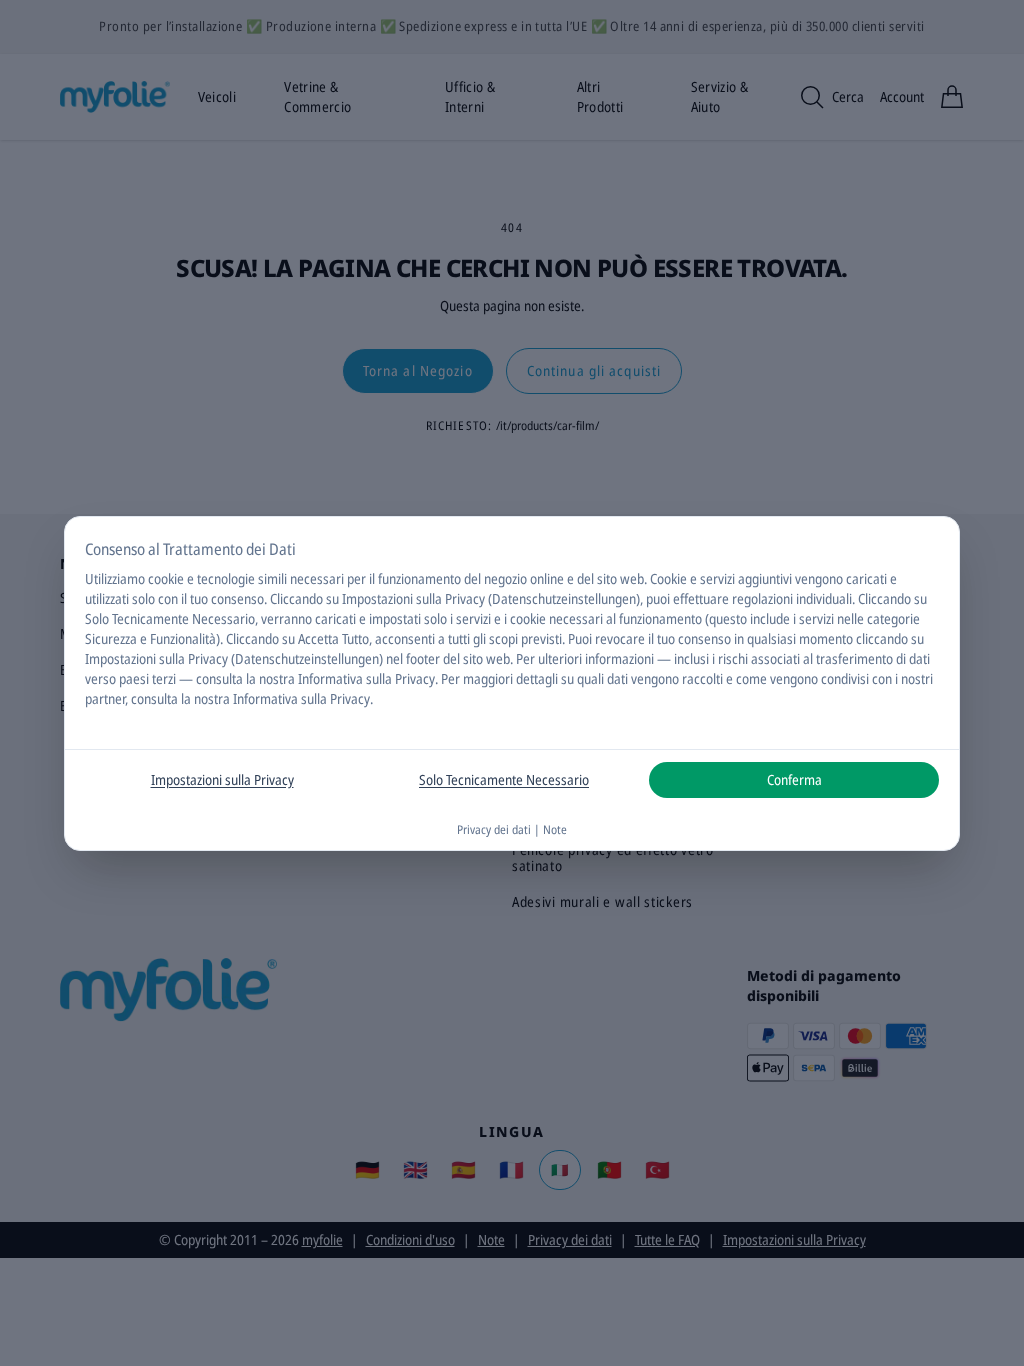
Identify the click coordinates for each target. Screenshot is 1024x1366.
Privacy (415, 678)
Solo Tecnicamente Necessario (504, 779)
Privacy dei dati (494, 829)
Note (555, 829)
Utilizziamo (115, 578)
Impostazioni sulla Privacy (222, 779)
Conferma (794, 779)
